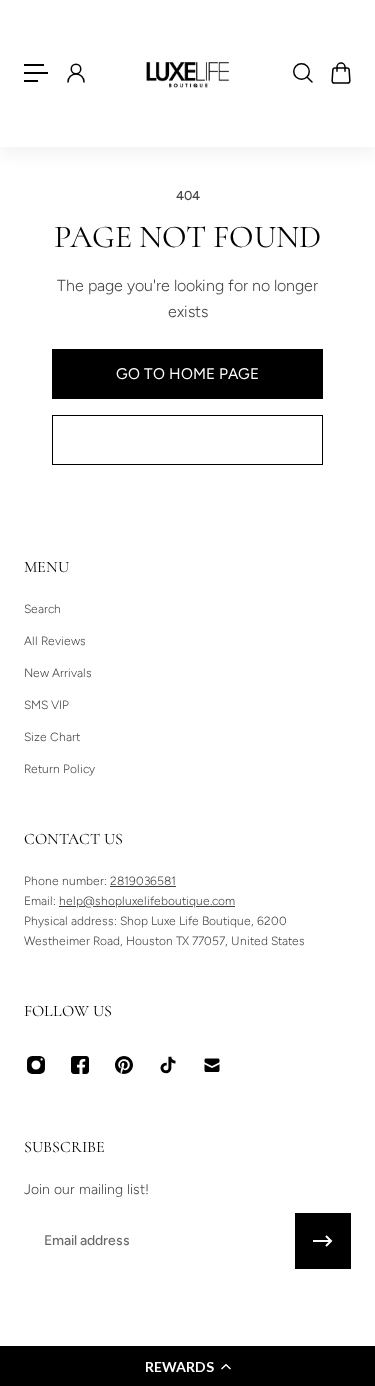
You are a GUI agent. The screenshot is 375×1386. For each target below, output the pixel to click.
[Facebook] (80, 1065)
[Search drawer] (302, 73)
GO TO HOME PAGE (187, 373)
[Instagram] (36, 1065)
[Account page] (75, 73)
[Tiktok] (168, 1065)
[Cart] (340, 73)
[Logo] (188, 73)
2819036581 (143, 881)
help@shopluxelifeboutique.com (147, 901)
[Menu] (36, 73)
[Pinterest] (124, 1065)
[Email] (212, 1065)
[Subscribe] (323, 1241)
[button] (187, 1366)
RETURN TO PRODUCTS (188, 439)
